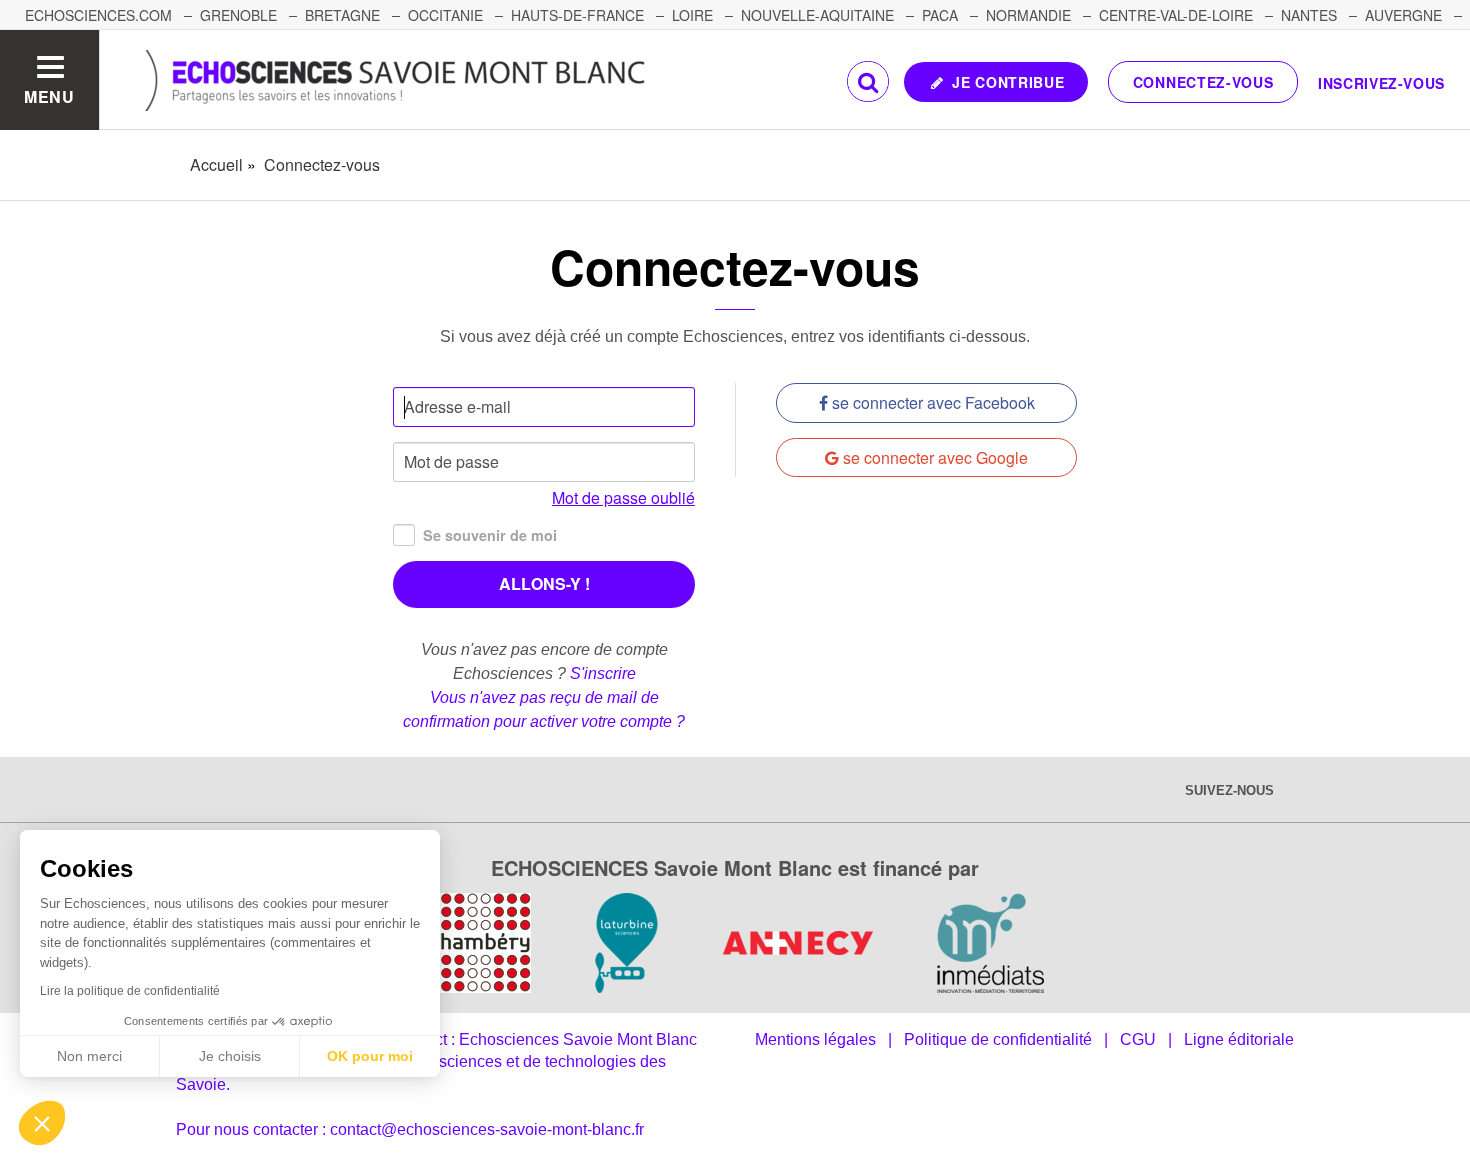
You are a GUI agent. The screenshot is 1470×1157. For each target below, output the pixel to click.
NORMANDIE (1028, 15)
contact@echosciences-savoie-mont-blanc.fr (487, 1129)
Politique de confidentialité (998, 1039)
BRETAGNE (342, 15)
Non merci (89, 1056)
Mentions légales (815, 1039)
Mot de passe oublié (623, 497)
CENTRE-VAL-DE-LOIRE (1176, 15)
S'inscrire (603, 673)
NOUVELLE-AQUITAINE (817, 15)
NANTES (1309, 15)
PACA (940, 15)
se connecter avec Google (933, 457)
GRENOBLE (238, 15)
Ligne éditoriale (1239, 1039)
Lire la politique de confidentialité (130, 991)
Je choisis (230, 1056)
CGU (1138, 1039)
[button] (42, 1123)
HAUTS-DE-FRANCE (577, 15)
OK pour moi (370, 1056)
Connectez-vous (1203, 82)
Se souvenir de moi (490, 535)
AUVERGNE (1403, 15)
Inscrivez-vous (1381, 83)
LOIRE (692, 15)
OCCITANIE (445, 15)
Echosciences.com (98, 15)
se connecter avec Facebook (931, 402)
